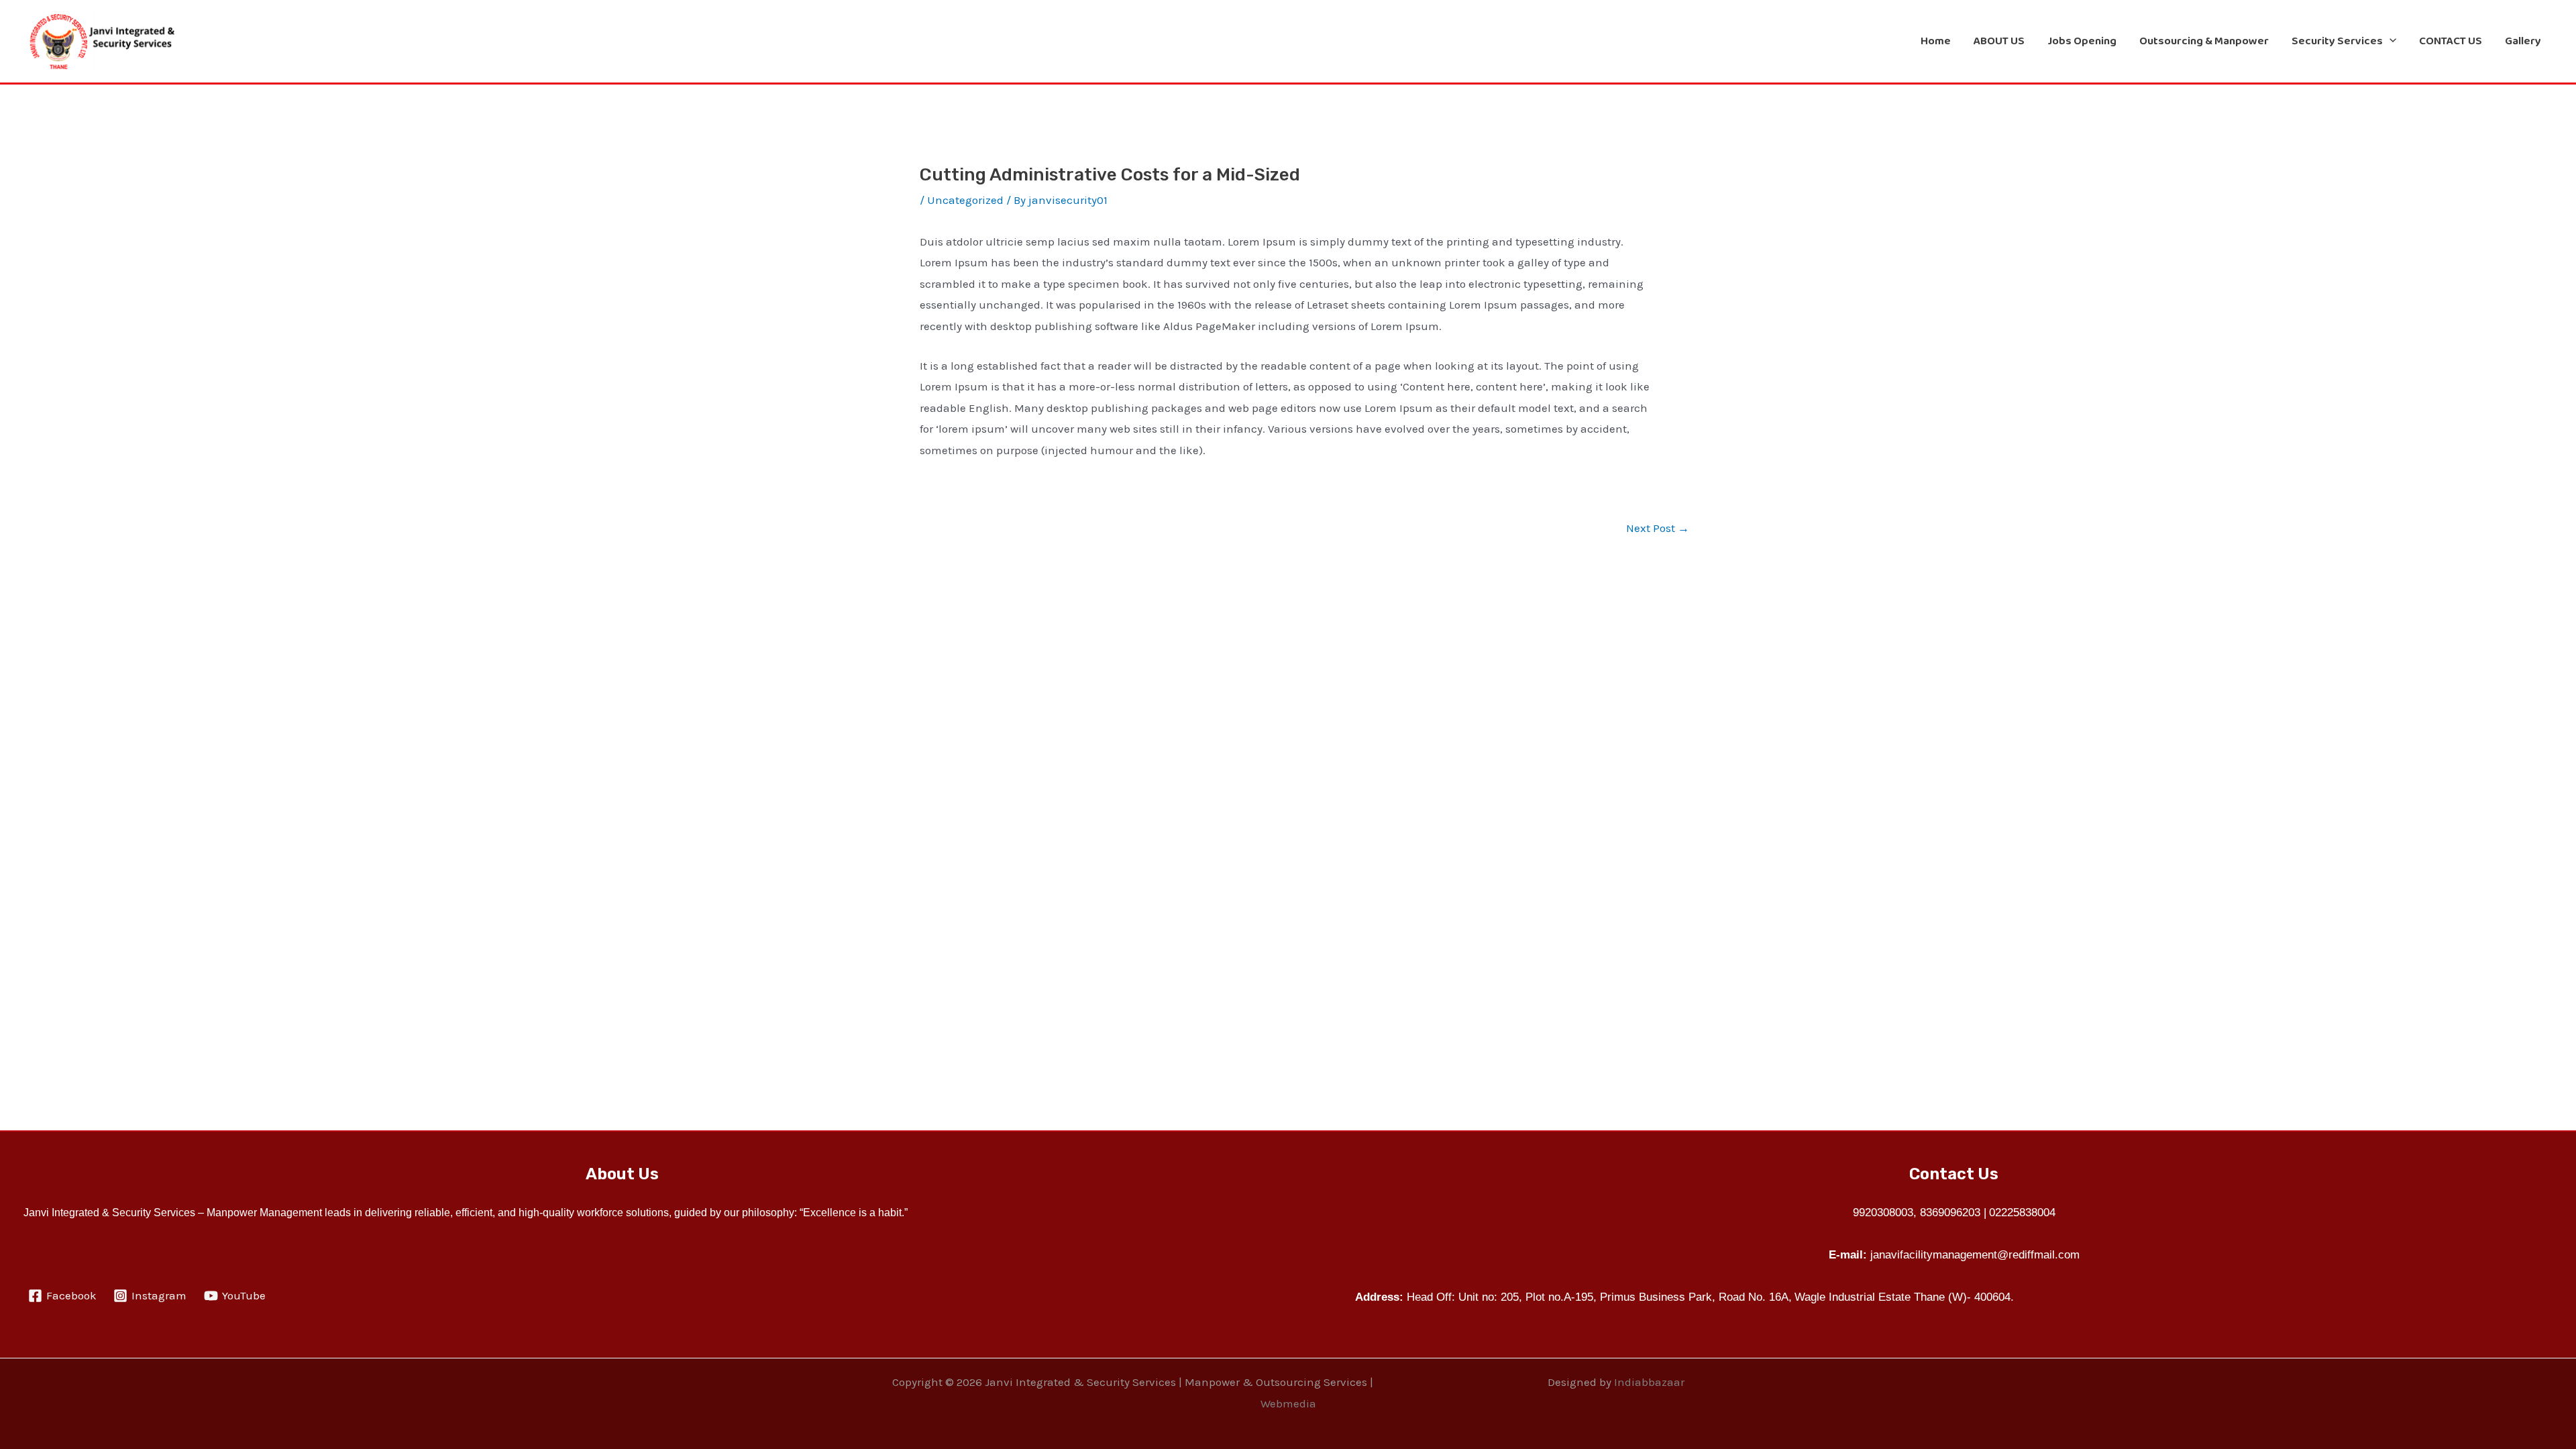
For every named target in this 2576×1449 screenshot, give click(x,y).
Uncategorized (965, 200)
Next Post (1658, 528)
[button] (2390, 41)
